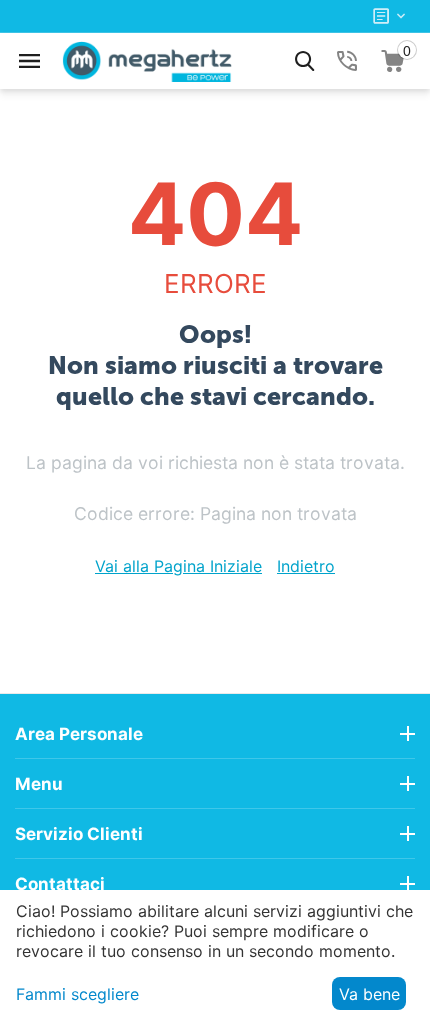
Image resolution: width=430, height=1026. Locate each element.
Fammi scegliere (77, 994)
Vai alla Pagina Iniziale (178, 566)
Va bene (369, 994)
